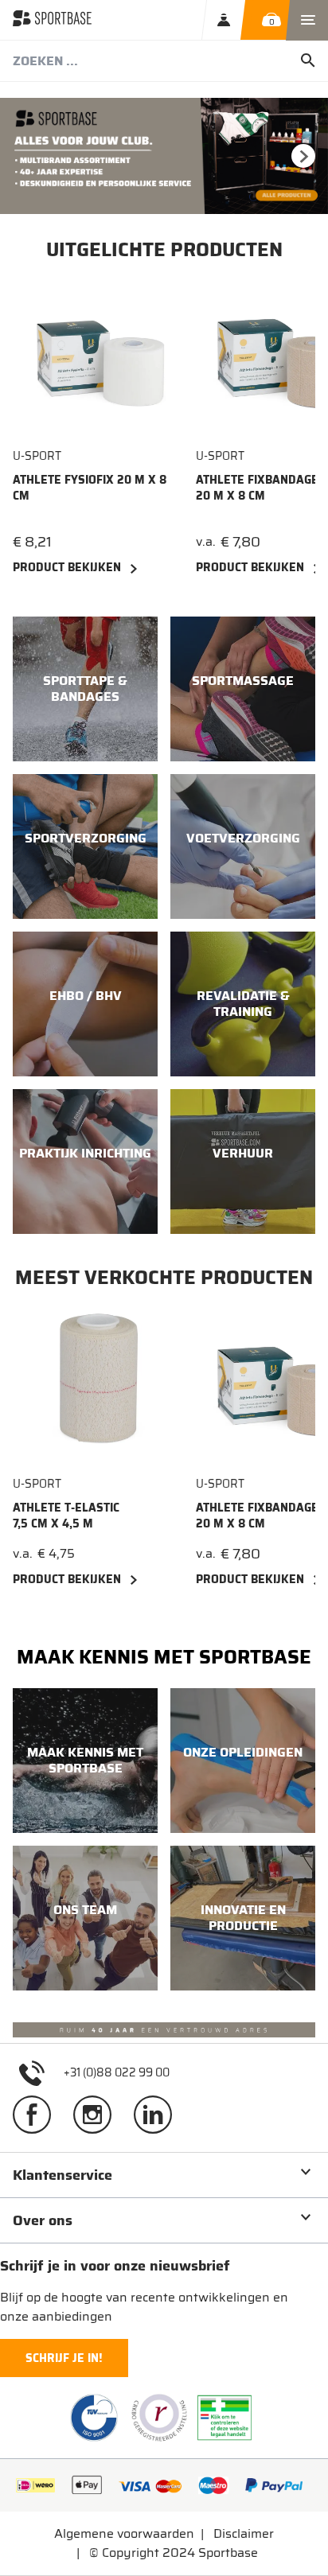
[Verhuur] (243, 1162)
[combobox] (164, 61)
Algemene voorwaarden (124, 2533)
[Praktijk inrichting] (85, 1162)
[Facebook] (38, 2114)
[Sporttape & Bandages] (85, 689)
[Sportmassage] (243, 689)
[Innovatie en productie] (243, 1918)
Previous (25, 156)
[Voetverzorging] (243, 846)
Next (303, 156)
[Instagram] (99, 2114)
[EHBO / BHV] (85, 1004)
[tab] (164, 2175)
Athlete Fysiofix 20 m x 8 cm (90, 488)
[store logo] (52, 20)
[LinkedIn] (159, 2114)
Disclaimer (244, 2533)
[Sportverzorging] (85, 846)
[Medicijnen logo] (225, 2418)
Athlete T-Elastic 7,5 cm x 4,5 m (66, 1516)
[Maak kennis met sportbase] (85, 1761)
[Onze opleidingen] (243, 1761)
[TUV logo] (94, 2418)
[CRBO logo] (159, 2418)
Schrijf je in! (64, 2358)
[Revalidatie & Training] (243, 1004)
